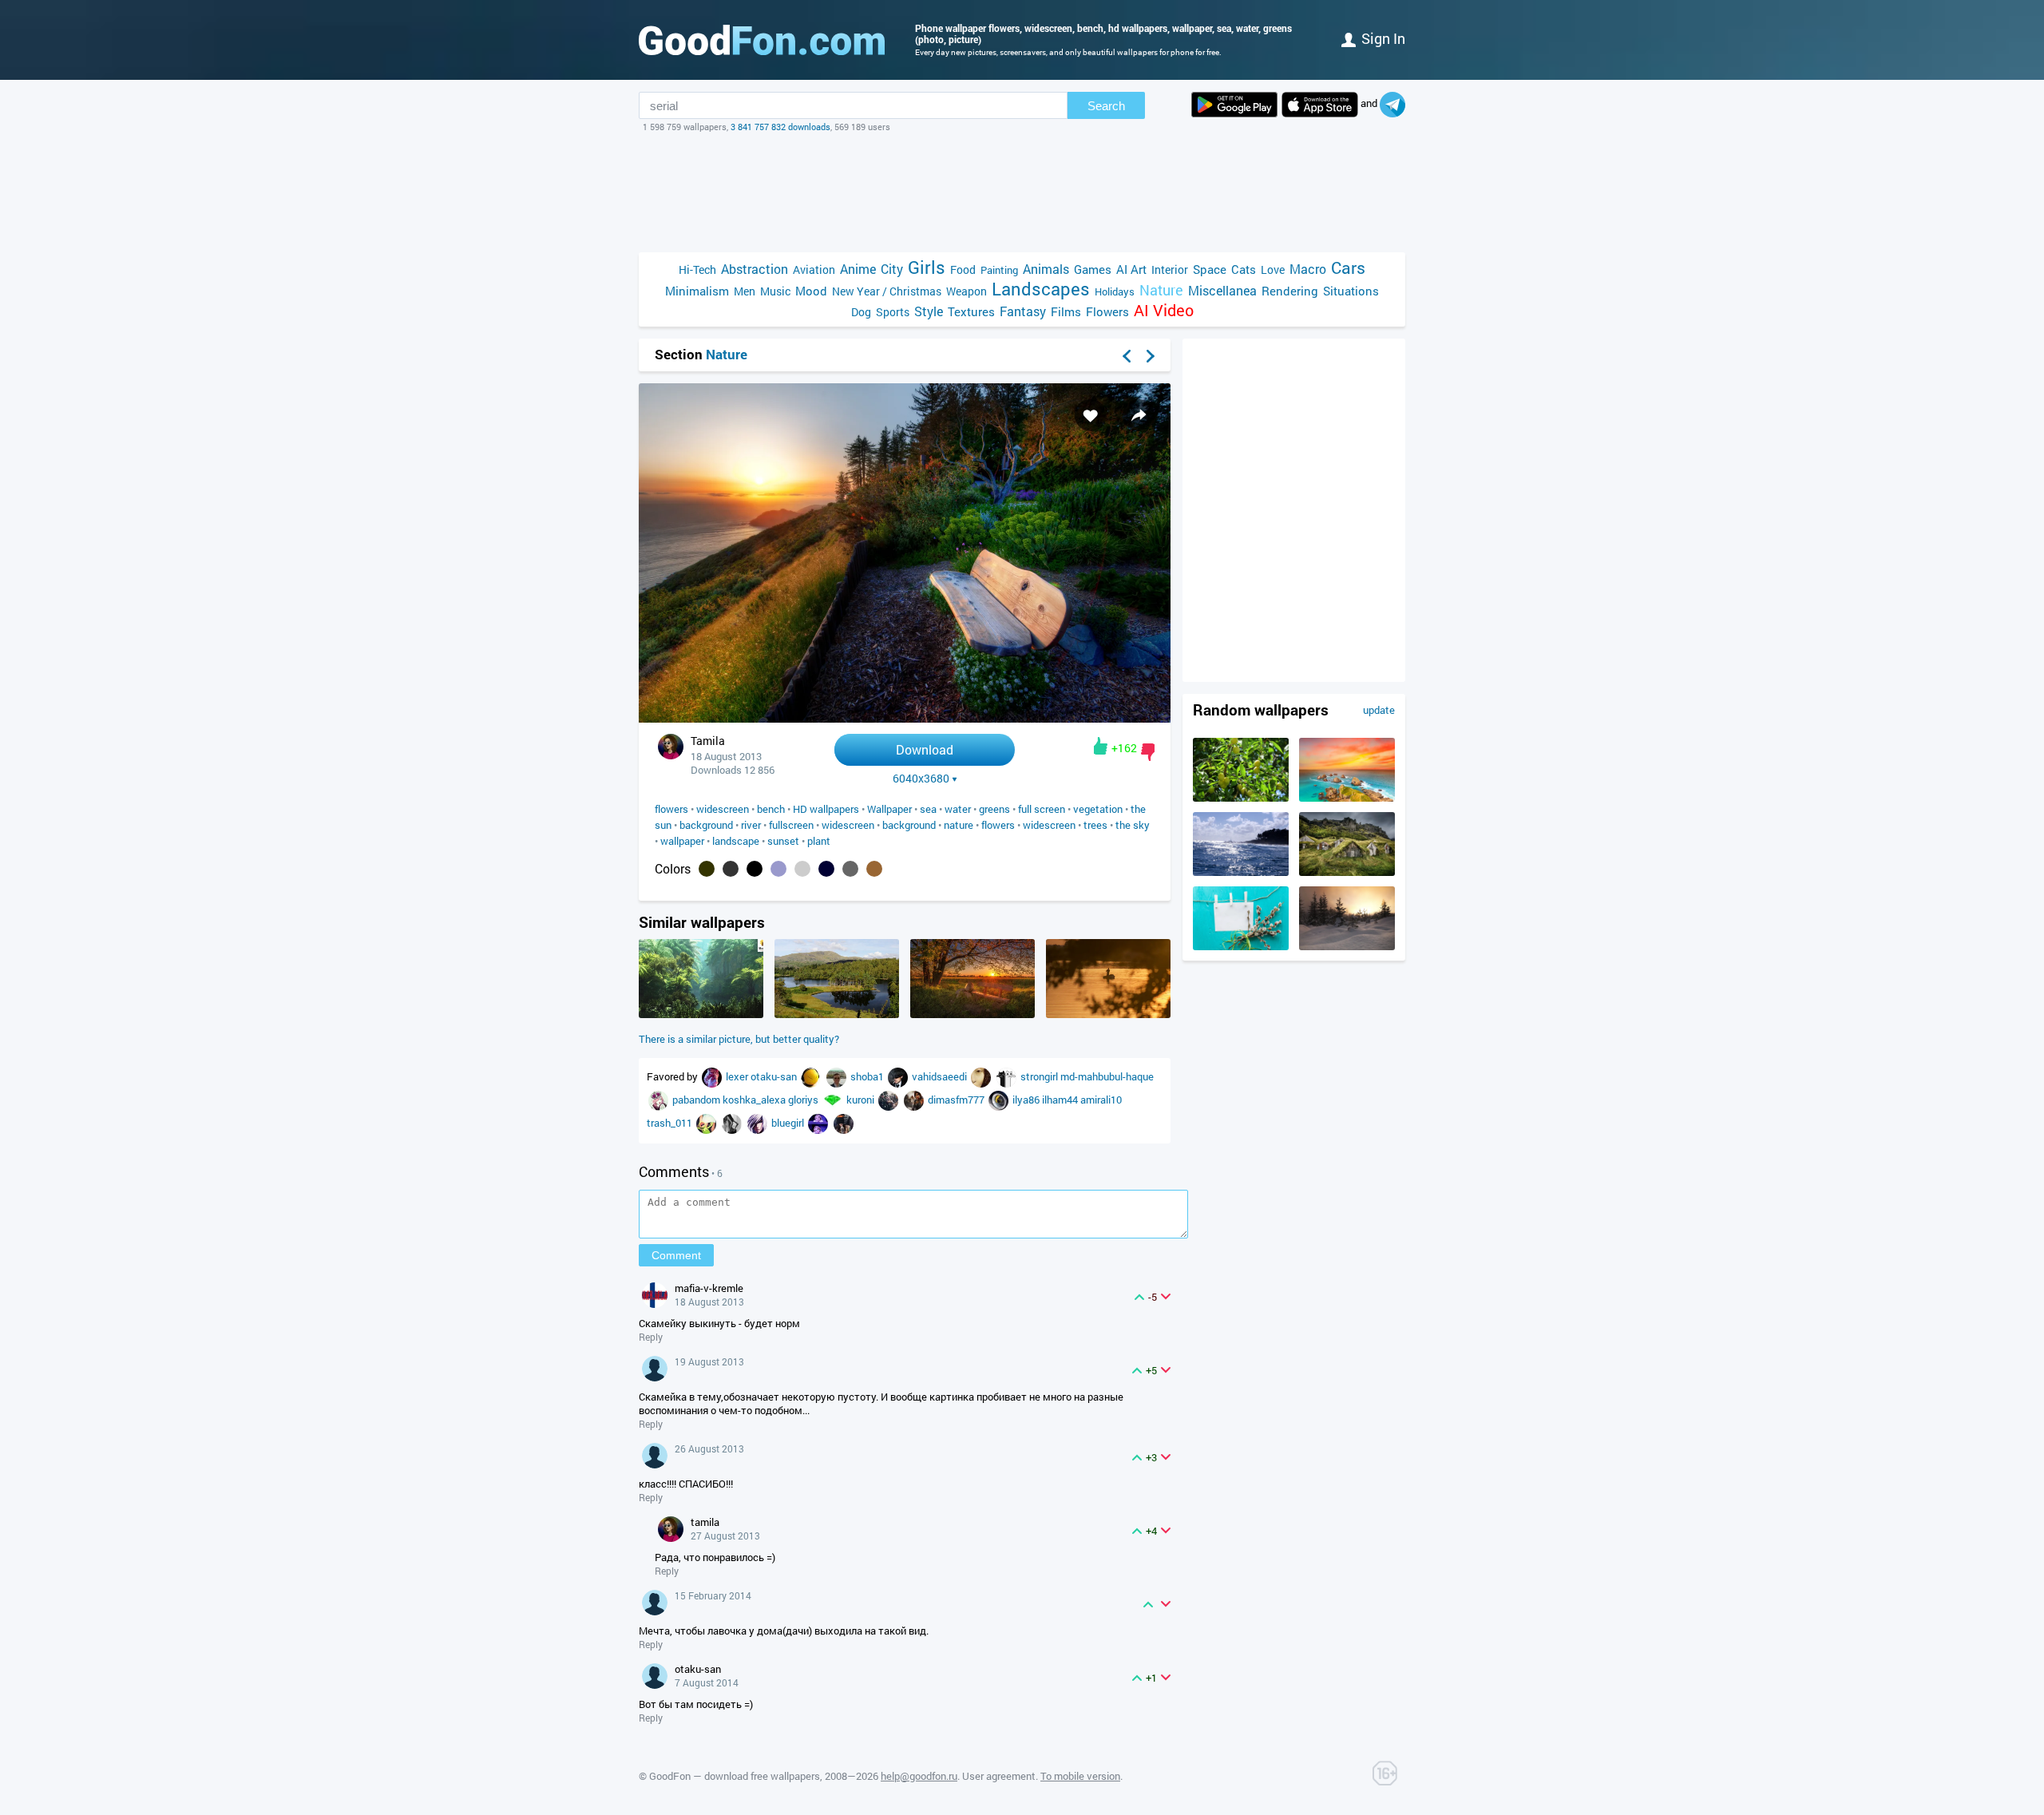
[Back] (1127, 356)
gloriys (804, 1100)
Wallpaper (889, 809)
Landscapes (1041, 289)
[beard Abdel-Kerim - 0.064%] (802, 869)
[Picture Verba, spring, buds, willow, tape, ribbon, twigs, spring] (1241, 946)
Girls (927, 267)
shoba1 (868, 1076)
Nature (1161, 290)
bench (771, 809)
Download (925, 749)
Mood (811, 291)
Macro (1308, 269)
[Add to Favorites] (1091, 415)
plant (819, 841)
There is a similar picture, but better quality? (739, 1039)
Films (1066, 311)
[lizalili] (889, 1100)
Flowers (1107, 311)
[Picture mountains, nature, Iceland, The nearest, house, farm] (1347, 872)
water (958, 809)
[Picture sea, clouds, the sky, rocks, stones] (1347, 798)
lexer (738, 1076)
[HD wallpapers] (1234, 105)
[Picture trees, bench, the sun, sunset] (972, 1014)
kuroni (862, 1100)
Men (745, 291)
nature (959, 825)
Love (1273, 269)
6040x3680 (921, 779)
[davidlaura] (713, 1076)
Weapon (967, 291)
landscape (736, 841)
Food (963, 269)
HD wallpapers (826, 809)
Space (1210, 269)
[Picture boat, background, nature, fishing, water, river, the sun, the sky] (1108, 1014)
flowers (671, 809)
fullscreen (791, 825)
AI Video (1164, 310)
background (706, 825)
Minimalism (697, 291)
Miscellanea (1222, 290)
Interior (1170, 269)
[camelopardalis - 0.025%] (874, 869)
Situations (1351, 291)
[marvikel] (819, 1123)
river (751, 825)
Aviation (814, 269)
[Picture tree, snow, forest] (1347, 946)
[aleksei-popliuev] (838, 1076)
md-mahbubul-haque (1107, 1076)
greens (994, 809)
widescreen (723, 809)
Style (929, 311)
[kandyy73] (899, 1076)
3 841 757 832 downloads (780, 127)
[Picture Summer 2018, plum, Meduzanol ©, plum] (1241, 798)
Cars (1348, 268)
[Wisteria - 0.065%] (778, 869)
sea (928, 809)
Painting (999, 270)
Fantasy (1023, 311)
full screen (1042, 809)
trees (1095, 825)
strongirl (1040, 1076)
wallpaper (682, 841)
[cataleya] (660, 1100)
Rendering (1290, 291)
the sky (1133, 825)
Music (775, 291)
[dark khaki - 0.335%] (707, 869)
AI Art (1131, 269)
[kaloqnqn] (1000, 1100)
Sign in (1383, 38)
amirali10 (1101, 1100)
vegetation (1098, 809)
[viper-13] (707, 1123)
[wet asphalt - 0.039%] (850, 869)
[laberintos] (982, 1076)
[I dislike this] (1148, 752)
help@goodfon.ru (919, 1776)
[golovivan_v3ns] (1008, 1076)
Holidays (1115, 291)
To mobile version (1080, 1776)
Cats (1244, 269)
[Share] (1139, 415)
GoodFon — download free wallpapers (735, 1776)
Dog (861, 312)
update (1379, 710)
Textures (971, 311)
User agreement (999, 1776)
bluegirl (789, 1123)
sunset (783, 841)
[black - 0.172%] (755, 869)
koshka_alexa (755, 1100)
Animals (1046, 269)
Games (1093, 269)
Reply (651, 1337)
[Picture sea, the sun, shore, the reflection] (1241, 872)
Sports (893, 312)
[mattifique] (759, 1123)
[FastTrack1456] (844, 1123)
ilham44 (1061, 1100)
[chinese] (834, 1100)
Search (1106, 106)
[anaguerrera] (915, 1100)
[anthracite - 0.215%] (731, 869)
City (892, 269)
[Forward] (1151, 356)
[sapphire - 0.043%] (826, 869)
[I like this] (1101, 746)
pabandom (697, 1100)
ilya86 (1027, 1100)
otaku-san (775, 1076)
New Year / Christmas (887, 291)
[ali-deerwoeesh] (812, 1076)
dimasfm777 (957, 1100)
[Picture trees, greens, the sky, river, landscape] (837, 1014)
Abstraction (755, 269)
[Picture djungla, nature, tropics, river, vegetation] (701, 1014)
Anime (858, 269)
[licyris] (733, 1123)
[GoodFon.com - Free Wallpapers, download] (762, 40)
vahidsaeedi (941, 1076)
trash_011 (671, 1123)
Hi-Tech (697, 269)
